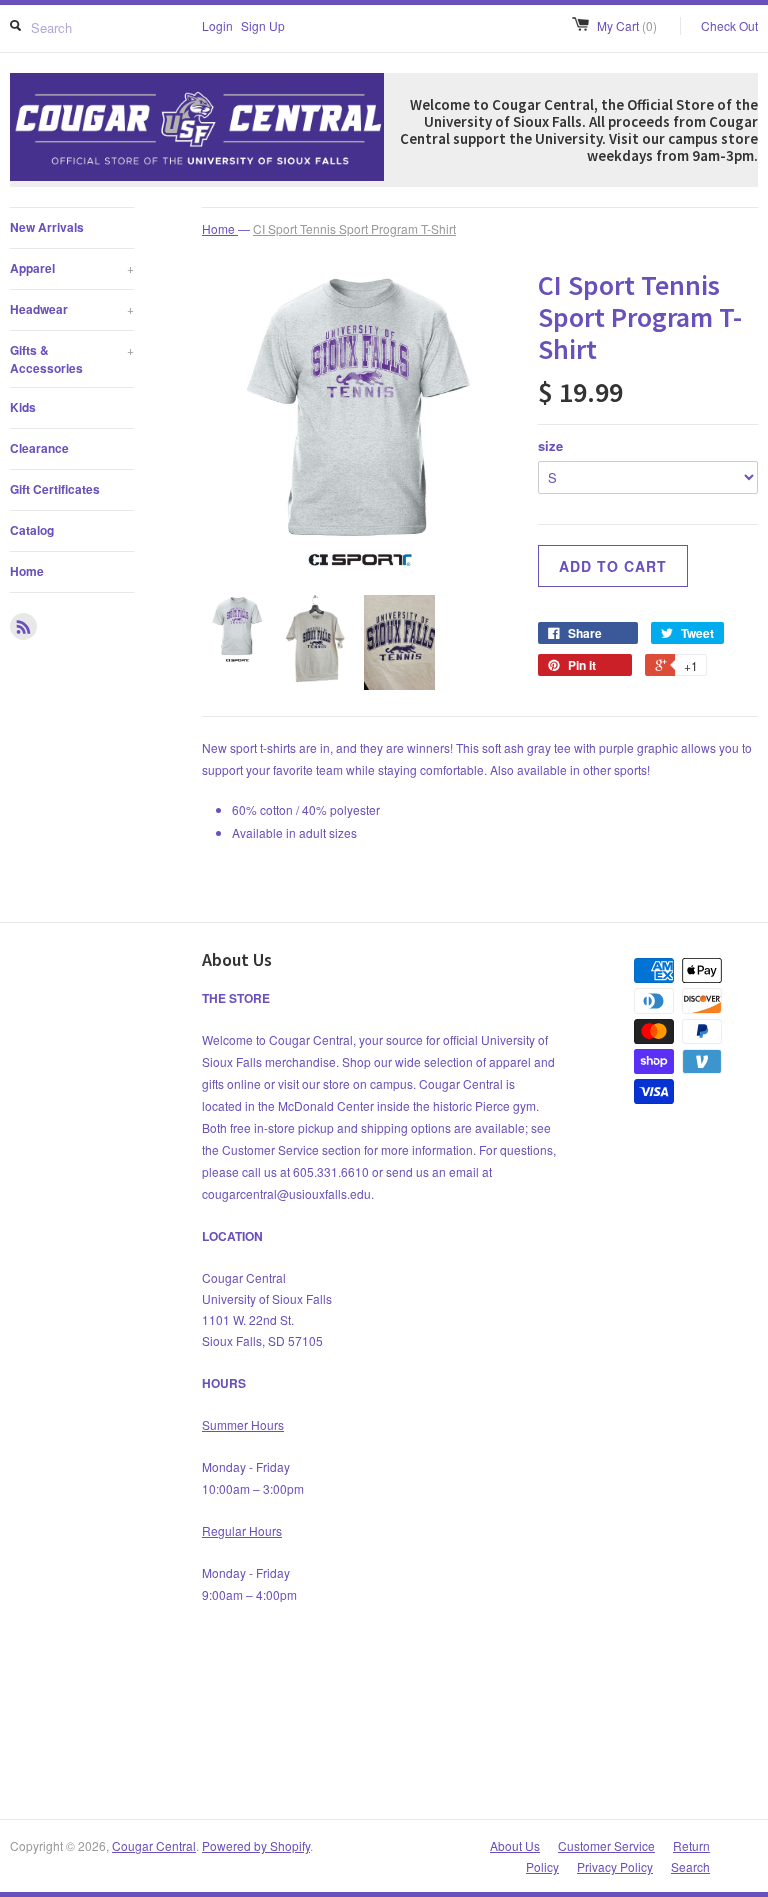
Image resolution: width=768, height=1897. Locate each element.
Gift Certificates (55, 489)
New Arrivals (47, 227)
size (550, 445)
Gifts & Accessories (72, 359)
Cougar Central (154, 1845)
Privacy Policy (615, 1866)
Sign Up (263, 25)
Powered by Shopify (256, 1845)
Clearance (39, 448)
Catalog (32, 530)
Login (217, 25)
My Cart (627, 25)
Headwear (72, 309)
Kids (23, 407)
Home (27, 571)
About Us (515, 1845)
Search (690, 1866)
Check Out (729, 25)
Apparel (72, 268)
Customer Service (606, 1845)
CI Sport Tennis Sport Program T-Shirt (354, 228)
